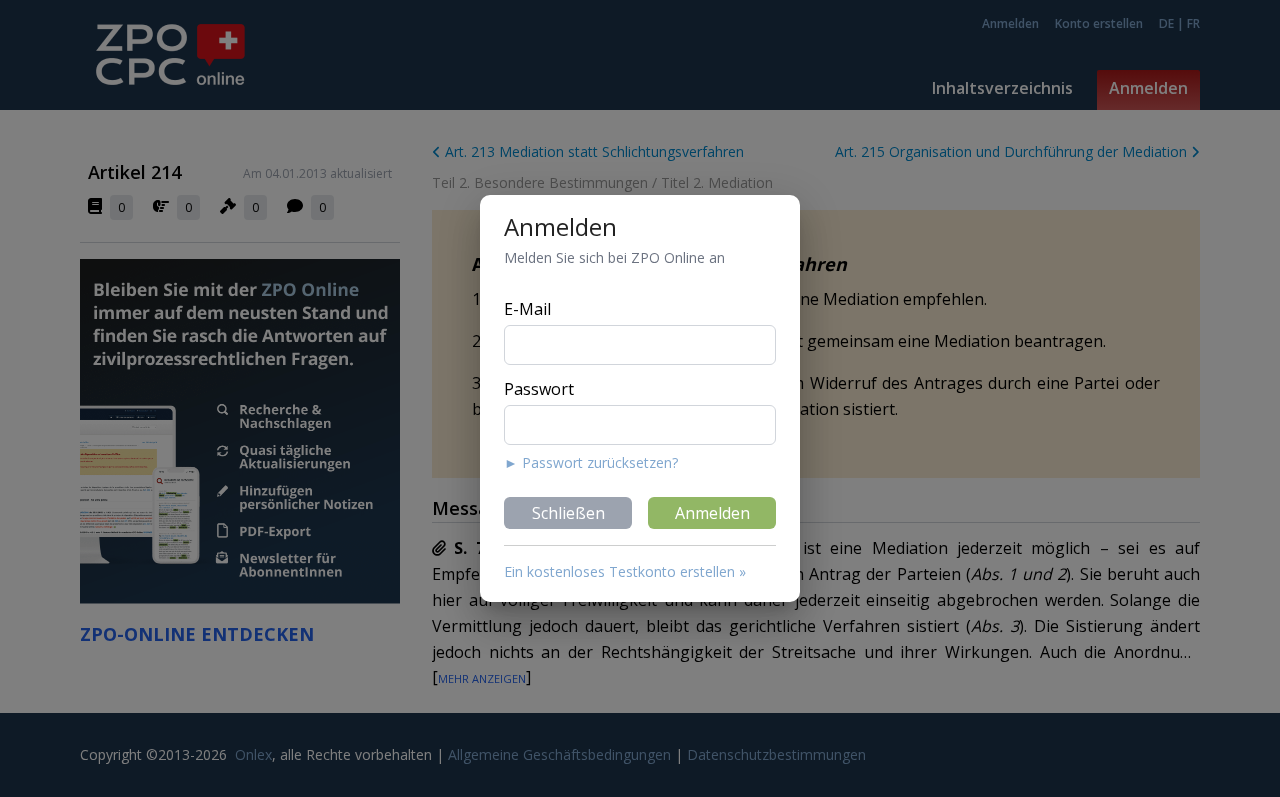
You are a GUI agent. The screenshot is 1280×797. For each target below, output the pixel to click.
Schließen (568, 513)
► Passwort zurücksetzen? (591, 462)
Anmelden (712, 513)
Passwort (539, 389)
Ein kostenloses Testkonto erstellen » (625, 571)
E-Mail (527, 309)
